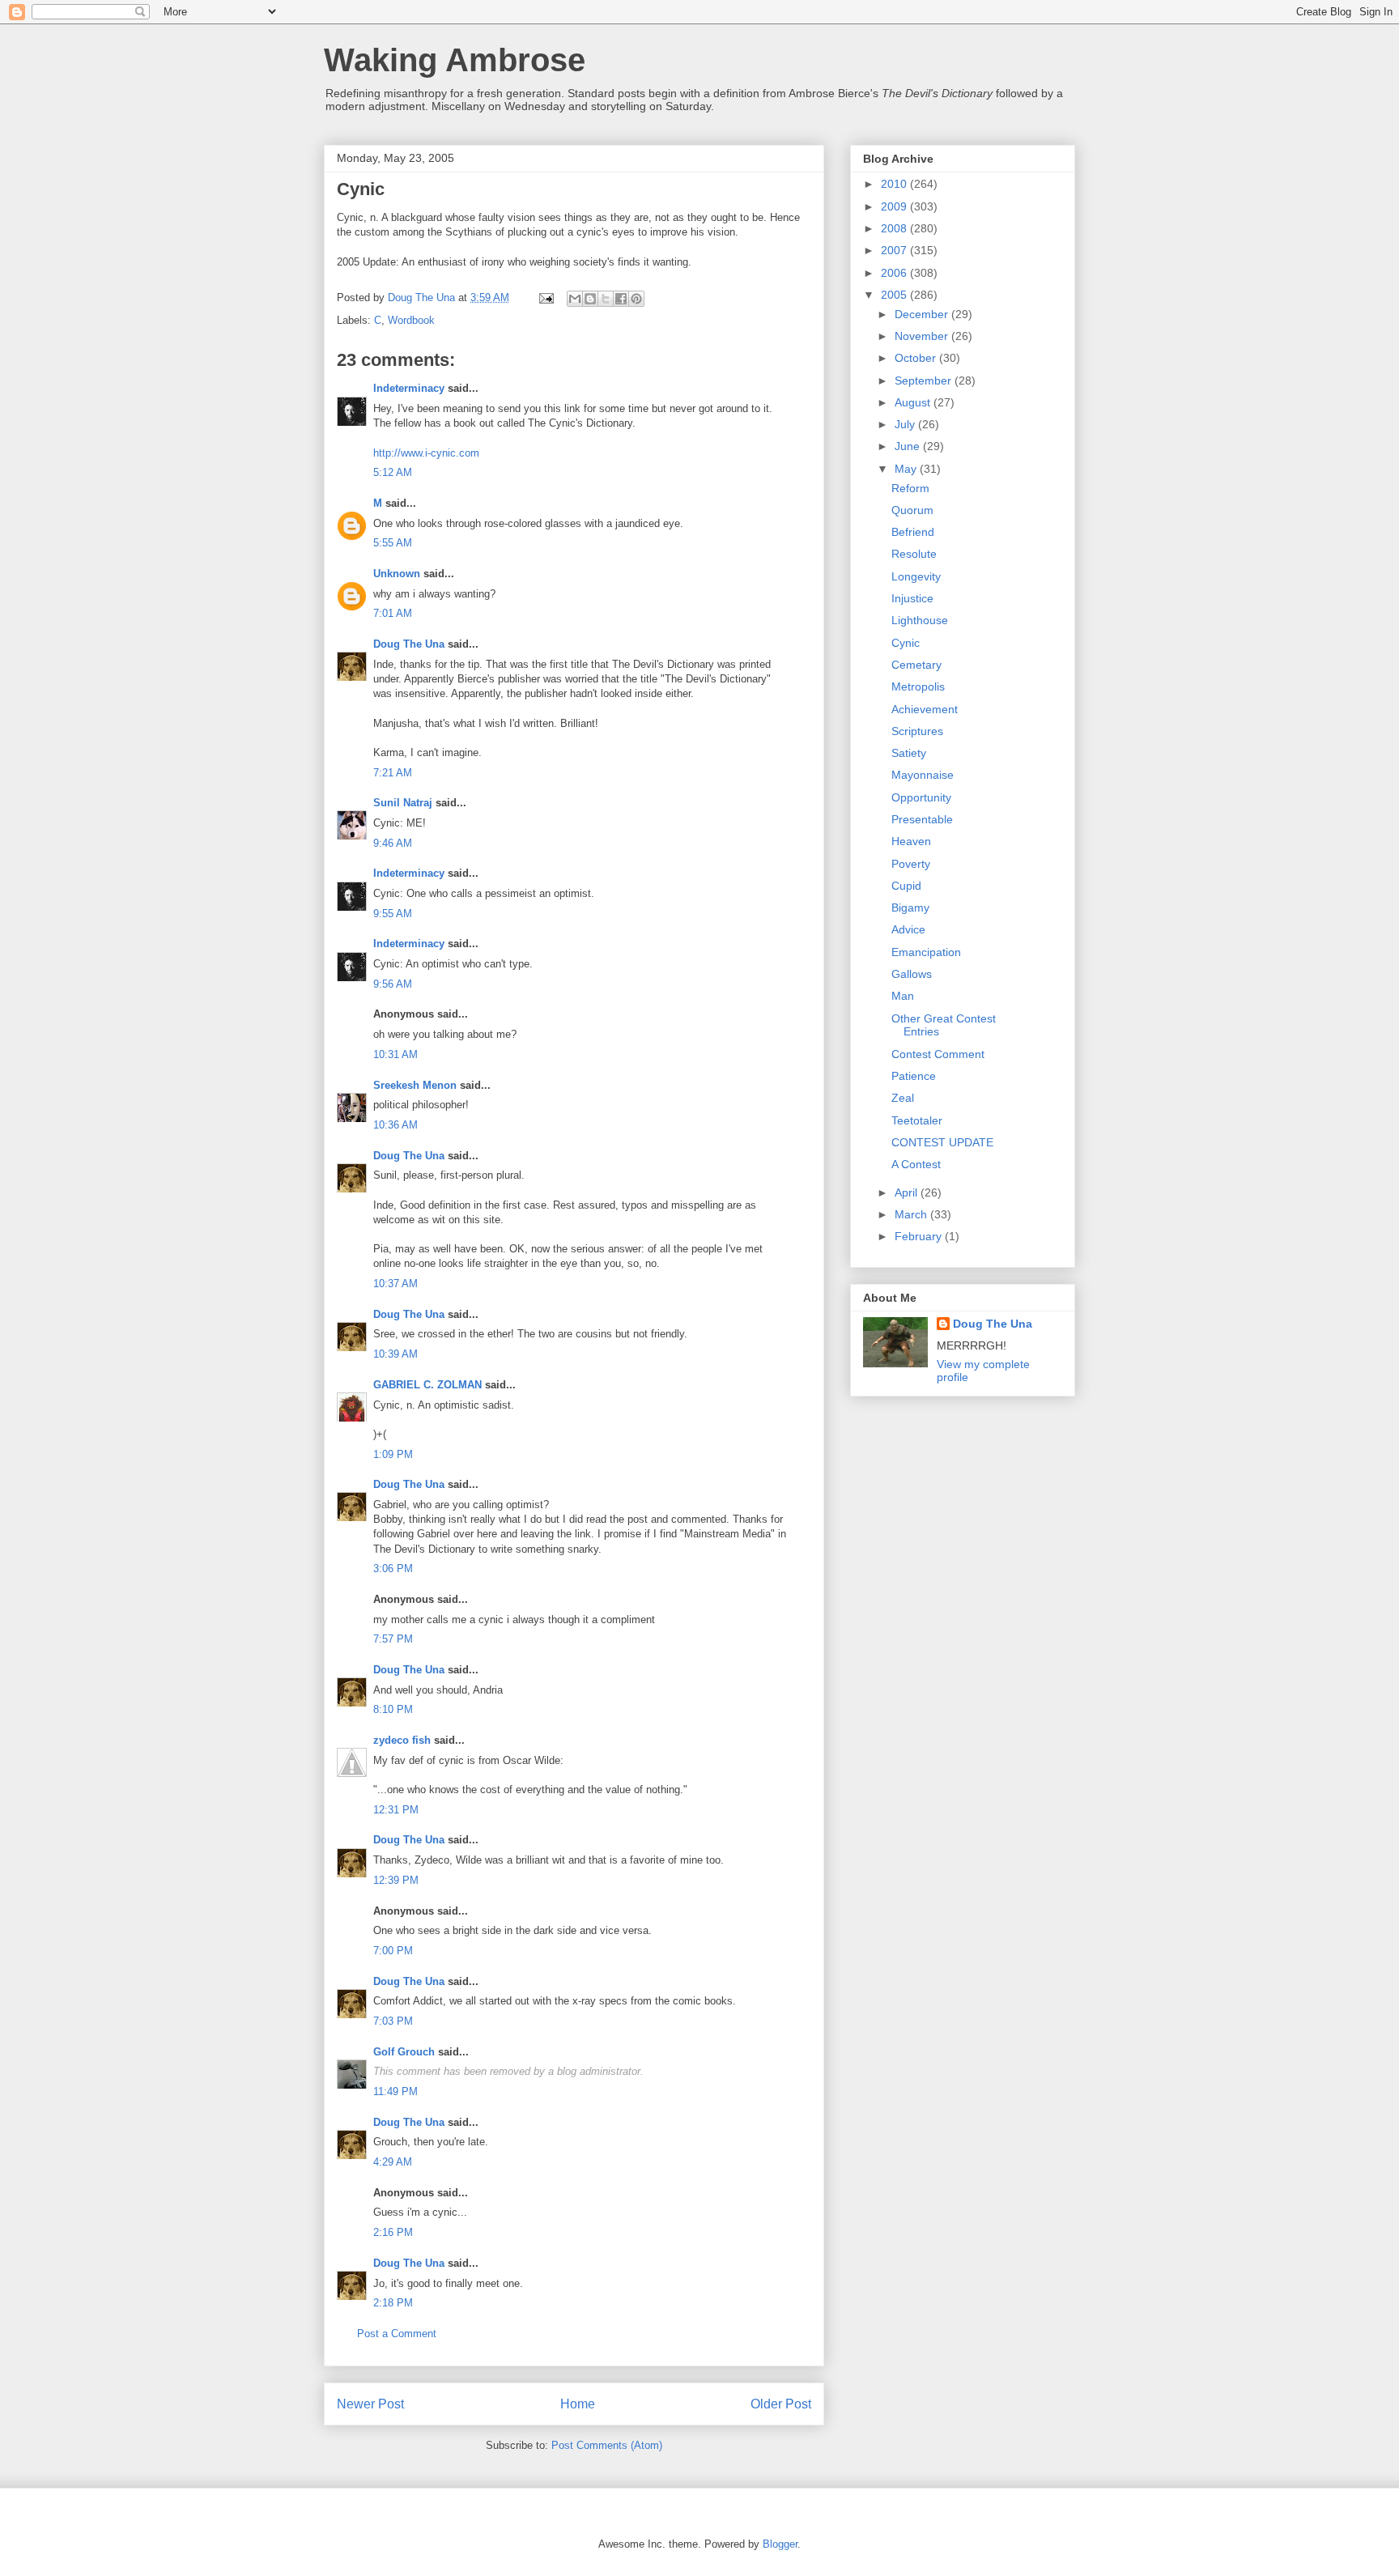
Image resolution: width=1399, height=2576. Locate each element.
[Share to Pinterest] (636, 299)
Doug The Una (409, 644)
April (908, 1192)
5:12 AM (393, 472)
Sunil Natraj (403, 803)
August (914, 402)
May (907, 469)
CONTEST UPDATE (942, 1142)
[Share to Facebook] (621, 299)
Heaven (911, 841)
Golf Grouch (404, 2052)
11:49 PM (395, 2091)
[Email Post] (545, 298)
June (909, 446)
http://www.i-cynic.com (426, 453)
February (920, 1236)
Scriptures (917, 731)
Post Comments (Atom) (607, 2445)
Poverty (911, 864)
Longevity (916, 576)
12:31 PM (396, 1810)
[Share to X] (606, 299)
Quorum (912, 510)
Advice (908, 929)
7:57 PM (393, 1639)
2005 (895, 295)
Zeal (903, 1098)
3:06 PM (393, 1569)
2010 (895, 184)
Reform (910, 488)
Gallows (912, 974)
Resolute (914, 554)
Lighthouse (920, 620)
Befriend (913, 532)
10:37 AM (395, 1284)
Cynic (906, 643)
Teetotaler (917, 1120)
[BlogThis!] (590, 299)
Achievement (925, 709)
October (917, 358)
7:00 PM (393, 1951)
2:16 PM (393, 2232)
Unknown (397, 574)
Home (578, 2404)
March (912, 1214)
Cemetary (916, 665)
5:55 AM (393, 543)
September (925, 380)
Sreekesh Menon (415, 1085)
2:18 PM (393, 2303)
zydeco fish (402, 1740)
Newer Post (370, 2404)
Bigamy (910, 908)
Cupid (906, 886)
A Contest (916, 1164)
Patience (914, 1076)
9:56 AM (393, 984)
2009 (895, 206)
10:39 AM (395, 1354)
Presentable (922, 819)
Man (903, 996)
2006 (895, 273)
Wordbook (411, 320)
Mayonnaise (923, 775)
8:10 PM (393, 1709)
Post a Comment (397, 2334)
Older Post (781, 2404)
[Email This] (575, 299)
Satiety (909, 753)
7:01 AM (393, 613)
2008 (895, 228)
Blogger (780, 2544)
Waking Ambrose (455, 60)
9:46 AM (393, 843)
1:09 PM (393, 1454)
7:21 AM (393, 773)
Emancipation (926, 952)
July (906, 424)
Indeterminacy (409, 388)
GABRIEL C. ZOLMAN (427, 1385)
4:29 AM (393, 2162)
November (923, 336)
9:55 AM (393, 914)
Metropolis (918, 687)
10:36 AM (395, 1125)
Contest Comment (938, 1054)
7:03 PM (393, 2021)
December (923, 314)
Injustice (912, 598)
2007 (895, 250)
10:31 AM (395, 1054)
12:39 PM (396, 1880)
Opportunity (921, 797)
